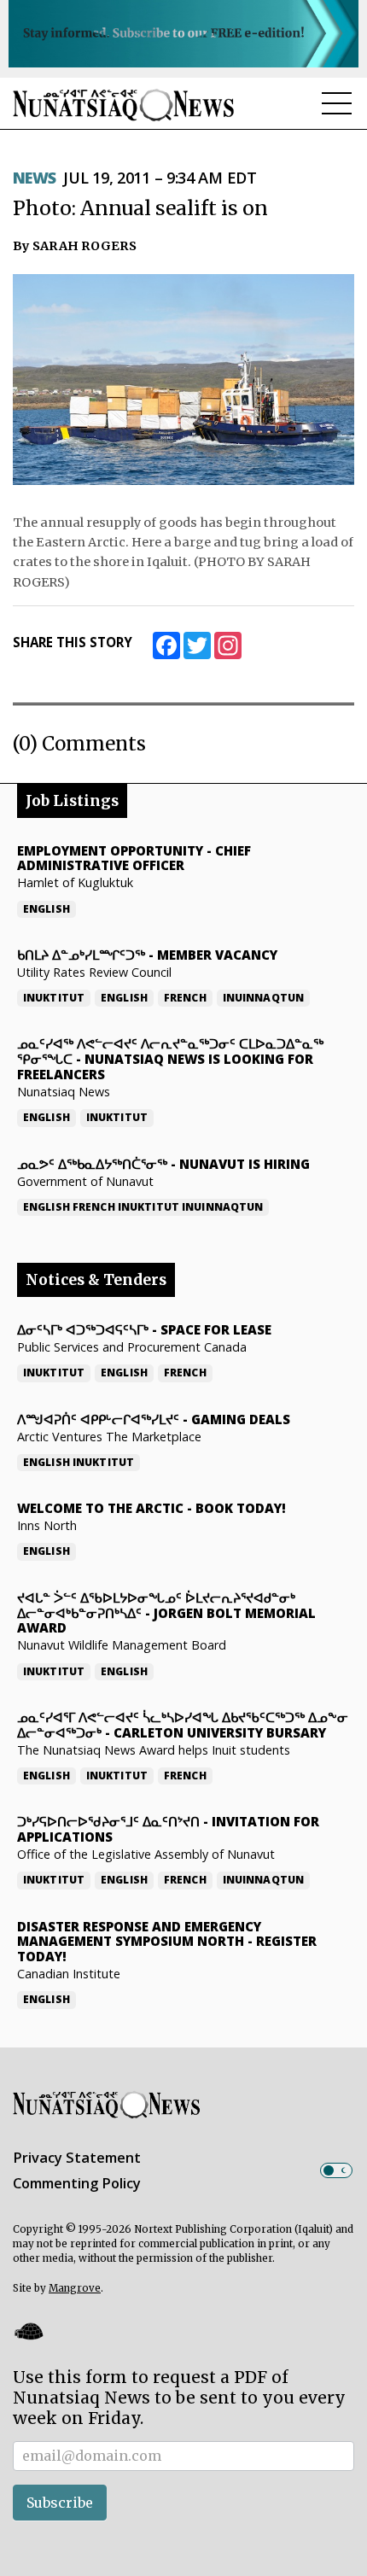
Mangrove (75, 2288)
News (35, 178)
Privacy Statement (77, 2158)
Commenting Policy (77, 2183)
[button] (28, 2331)
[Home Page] (124, 105)
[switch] (336, 2170)
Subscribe (60, 2503)
